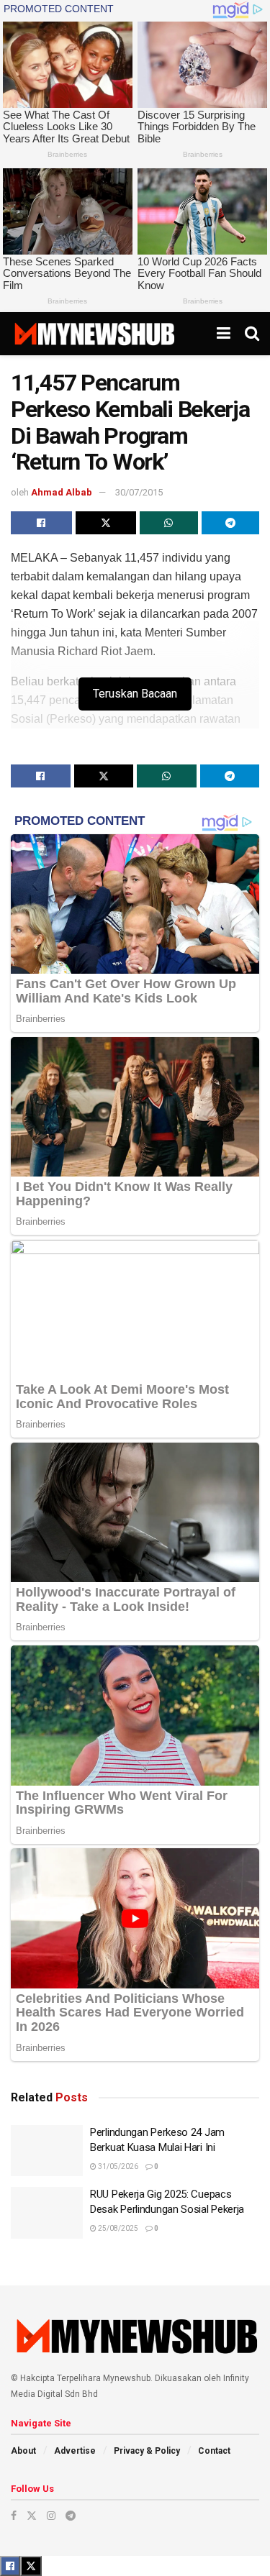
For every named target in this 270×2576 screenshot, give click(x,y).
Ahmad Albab (62, 492)
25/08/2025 (117, 2228)
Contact (214, 2451)
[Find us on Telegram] (71, 2516)
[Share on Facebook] (41, 523)
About (23, 2451)
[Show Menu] (224, 334)
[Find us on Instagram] (51, 2516)
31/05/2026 (117, 2166)
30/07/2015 (139, 492)
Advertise (75, 2451)
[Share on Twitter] (106, 523)
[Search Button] (252, 334)
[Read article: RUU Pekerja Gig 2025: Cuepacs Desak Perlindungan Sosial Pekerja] (47, 2213)
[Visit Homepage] (94, 334)
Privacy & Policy (147, 2451)
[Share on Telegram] (231, 523)
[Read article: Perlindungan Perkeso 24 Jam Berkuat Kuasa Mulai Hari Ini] (47, 2151)
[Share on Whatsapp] (169, 523)
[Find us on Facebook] (14, 2516)
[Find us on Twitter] (32, 2516)
